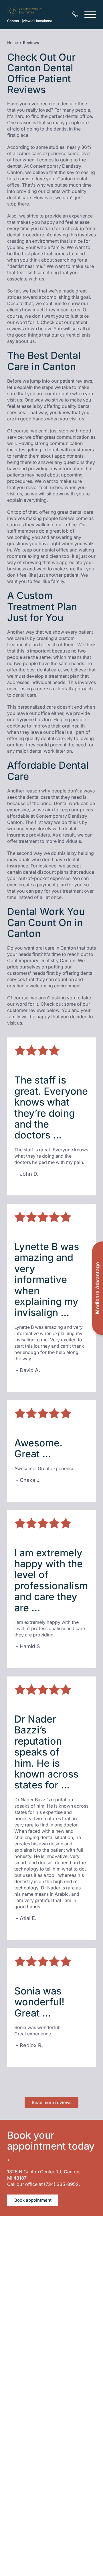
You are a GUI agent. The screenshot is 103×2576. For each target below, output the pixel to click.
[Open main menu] (90, 14)
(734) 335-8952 (61, 2184)
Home (13, 42)
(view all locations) (37, 21)
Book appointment (33, 2200)
